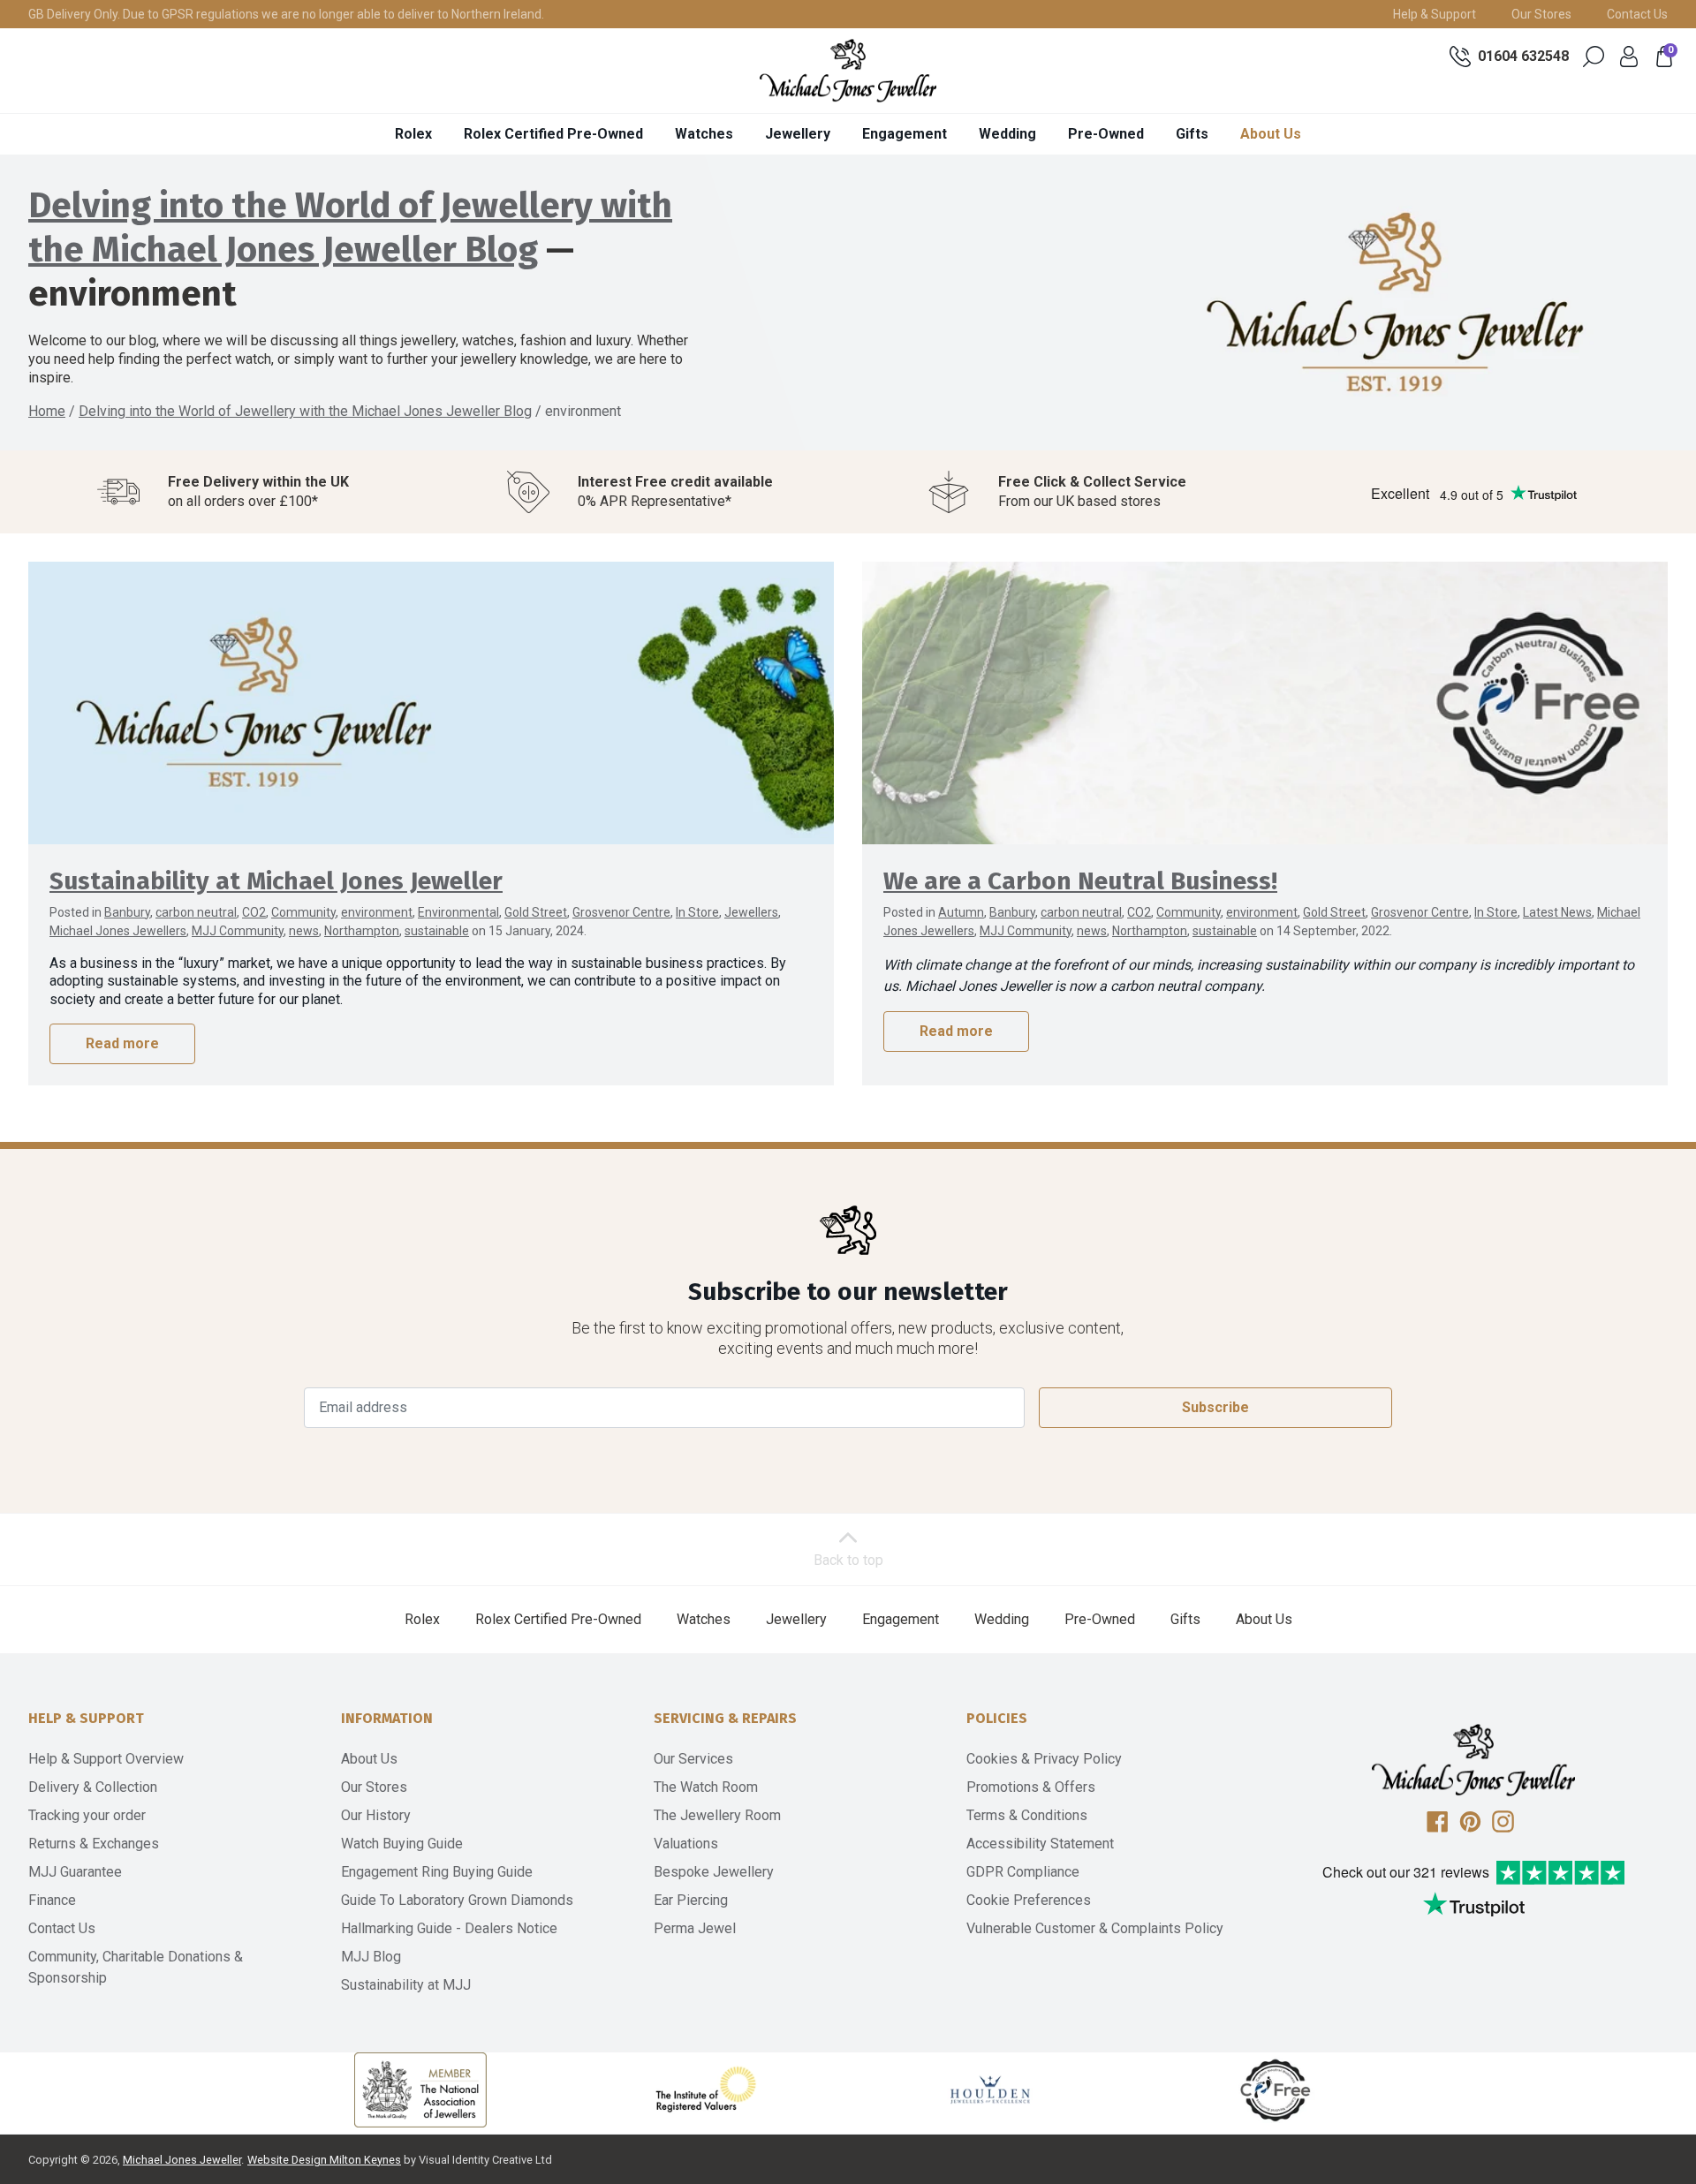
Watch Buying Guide (402, 1844)
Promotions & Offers (1031, 1787)
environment (377, 912)
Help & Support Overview (106, 1759)
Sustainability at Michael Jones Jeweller (276, 881)
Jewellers (751, 912)
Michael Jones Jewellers (118, 931)
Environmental (458, 912)
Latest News (1557, 912)
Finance (52, 1900)
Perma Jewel (695, 1928)
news (304, 931)
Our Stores (1541, 14)
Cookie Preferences (1029, 1900)
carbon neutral (196, 912)
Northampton (362, 931)
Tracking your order (87, 1815)
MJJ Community (238, 931)
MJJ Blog (371, 1957)
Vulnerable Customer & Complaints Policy (1095, 1928)
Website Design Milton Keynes (324, 2160)
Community (303, 912)
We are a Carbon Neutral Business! (1080, 881)
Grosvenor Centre (621, 912)
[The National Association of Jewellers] (420, 2090)
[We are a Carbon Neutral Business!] (1265, 703)
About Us (1271, 134)
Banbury (127, 912)
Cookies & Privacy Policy (1044, 1759)
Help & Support (1435, 14)
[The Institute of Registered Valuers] (706, 2090)
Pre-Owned (1106, 134)
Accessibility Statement (1040, 1844)
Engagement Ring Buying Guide (437, 1872)
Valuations (686, 1844)
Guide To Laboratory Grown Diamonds (457, 1900)
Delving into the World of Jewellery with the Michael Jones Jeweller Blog (305, 411)
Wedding (1007, 134)
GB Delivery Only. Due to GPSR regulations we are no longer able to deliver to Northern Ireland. (286, 14)
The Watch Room (706, 1787)
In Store (697, 912)
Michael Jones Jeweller (182, 2160)
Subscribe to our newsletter (848, 1292)
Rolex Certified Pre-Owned (553, 134)
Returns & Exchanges (94, 1844)
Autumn (961, 912)
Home (47, 411)
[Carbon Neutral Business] (1276, 2090)
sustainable (437, 931)
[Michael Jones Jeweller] (848, 71)
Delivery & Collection (93, 1787)
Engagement (905, 134)
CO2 (254, 912)
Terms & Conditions (1027, 1815)
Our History (376, 1815)
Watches (704, 134)
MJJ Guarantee (75, 1872)
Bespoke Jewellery (714, 1872)
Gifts (1192, 134)
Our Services (693, 1759)
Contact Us (1637, 14)
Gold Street (536, 912)
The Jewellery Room (717, 1815)
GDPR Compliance (1023, 1872)
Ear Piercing (691, 1900)
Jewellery (798, 134)
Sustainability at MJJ (406, 1985)
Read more (122, 1043)
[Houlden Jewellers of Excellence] (990, 2090)
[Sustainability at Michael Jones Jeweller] (431, 703)
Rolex (413, 134)
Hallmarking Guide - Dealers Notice (449, 1928)
